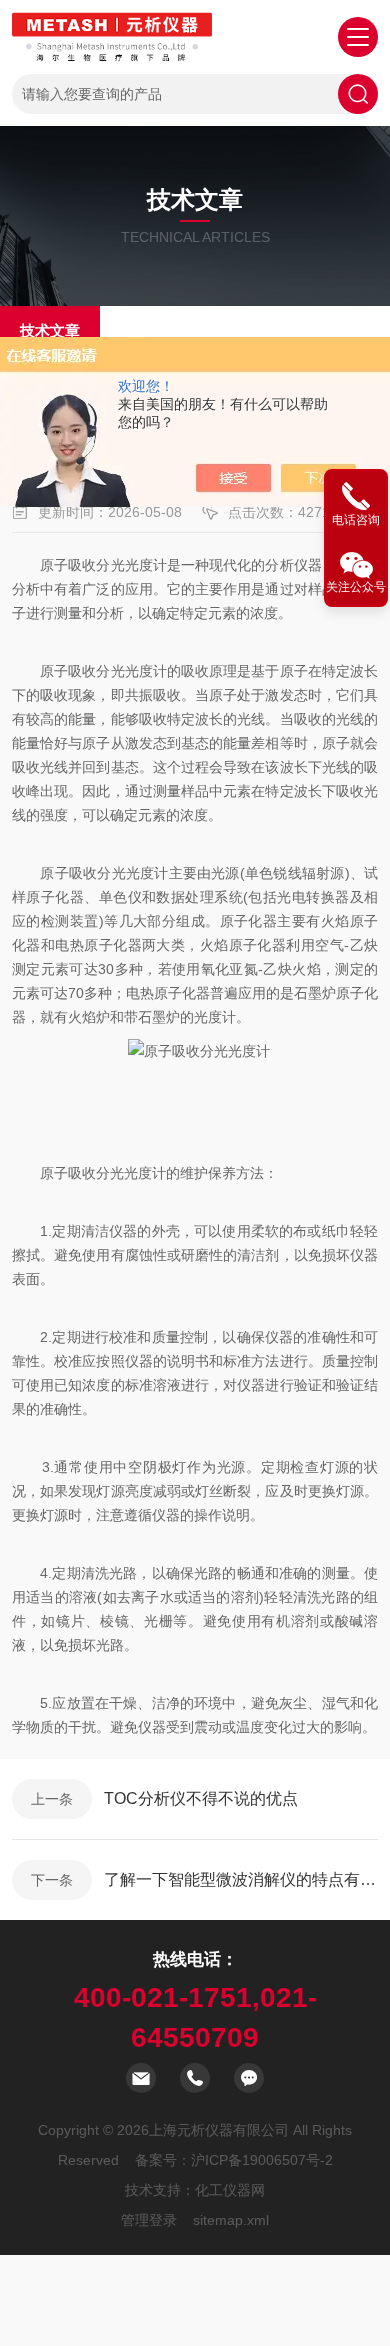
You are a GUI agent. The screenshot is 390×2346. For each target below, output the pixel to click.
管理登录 (149, 2220)
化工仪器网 (230, 2190)
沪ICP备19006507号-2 (262, 2160)
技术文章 (50, 330)
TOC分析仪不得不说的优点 (201, 1798)
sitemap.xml (231, 2220)
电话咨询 (356, 520)
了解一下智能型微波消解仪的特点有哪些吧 (241, 1879)
